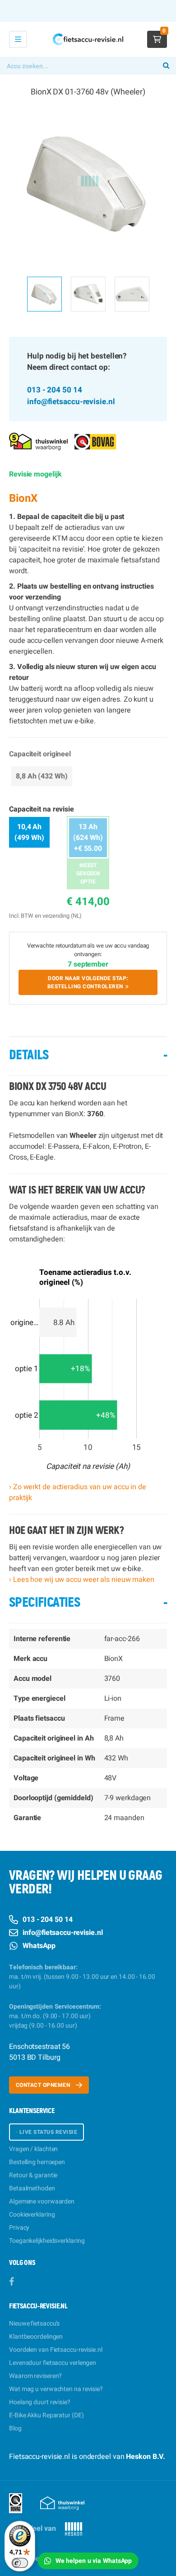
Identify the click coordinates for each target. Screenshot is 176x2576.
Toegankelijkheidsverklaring (47, 2241)
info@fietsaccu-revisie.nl (71, 402)
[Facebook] (12, 2282)
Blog (15, 2428)
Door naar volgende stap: (88, 982)
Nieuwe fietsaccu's (34, 2324)
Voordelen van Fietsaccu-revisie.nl (56, 2350)
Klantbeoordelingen (36, 2337)
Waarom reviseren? (35, 2376)
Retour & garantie (33, 2175)
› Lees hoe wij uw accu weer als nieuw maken (82, 1580)
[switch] (20, 2563)
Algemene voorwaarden (42, 2201)
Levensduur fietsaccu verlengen (53, 2363)
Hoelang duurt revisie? (40, 2402)
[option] (88, 184)
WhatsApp (39, 1946)
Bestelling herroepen (37, 2162)
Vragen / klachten (33, 2149)
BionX (23, 498)
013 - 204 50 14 (55, 390)
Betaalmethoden (32, 2188)
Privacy (19, 2228)
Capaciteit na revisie (42, 809)
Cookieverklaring (32, 2215)
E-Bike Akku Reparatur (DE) (46, 2415)
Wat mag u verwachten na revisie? (56, 2389)
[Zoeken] (166, 66)
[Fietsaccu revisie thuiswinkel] (38, 441)
